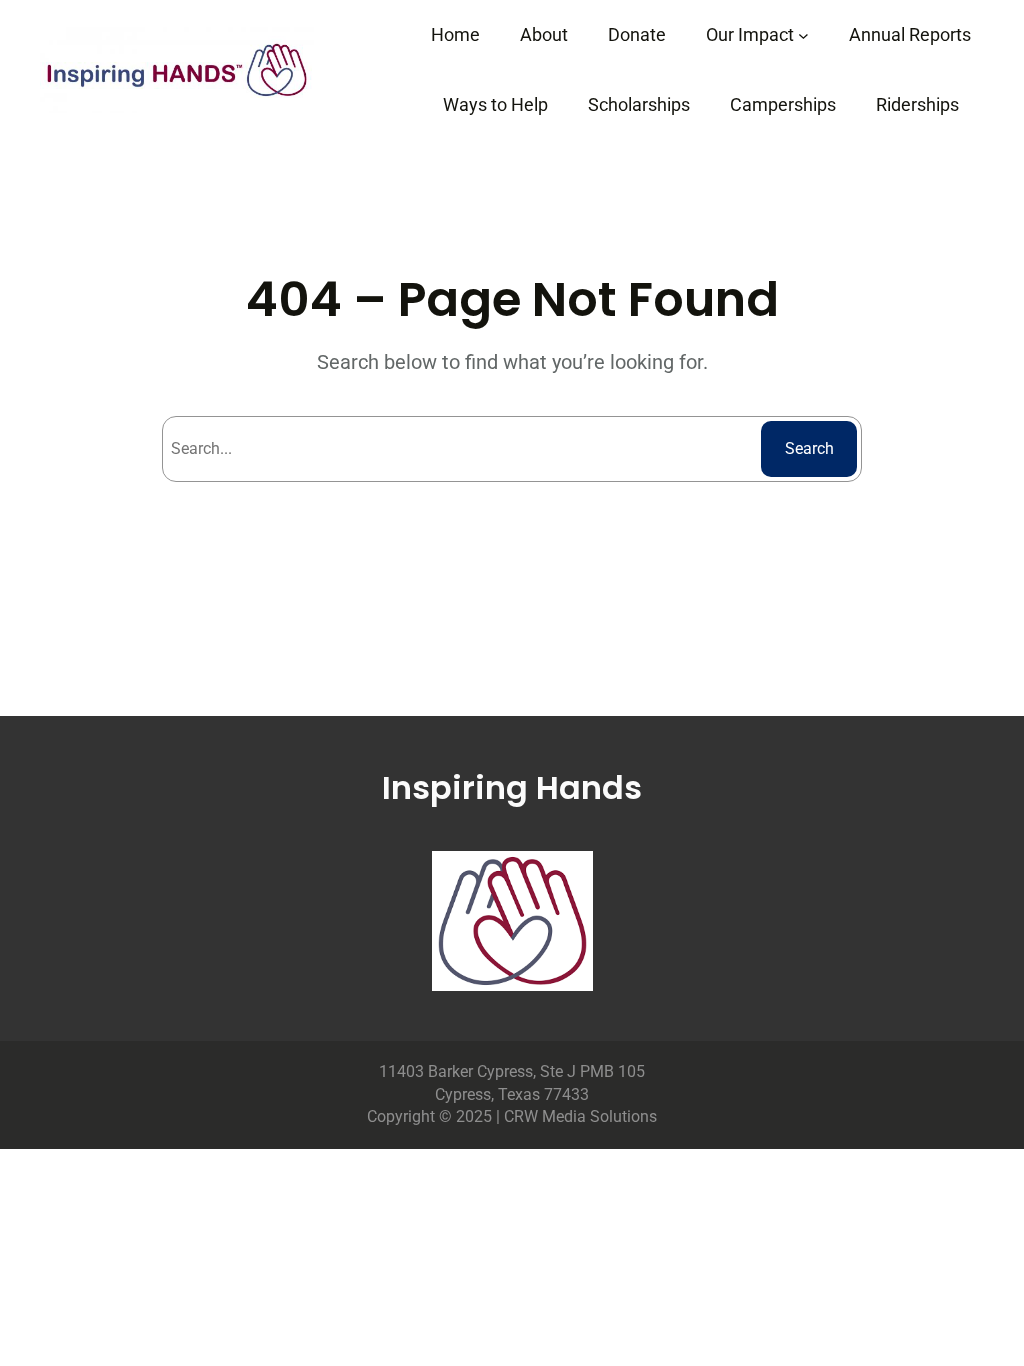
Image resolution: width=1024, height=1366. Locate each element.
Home (455, 34)
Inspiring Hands (512, 787)
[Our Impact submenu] (803, 35)
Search (809, 448)
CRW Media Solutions (580, 1116)
